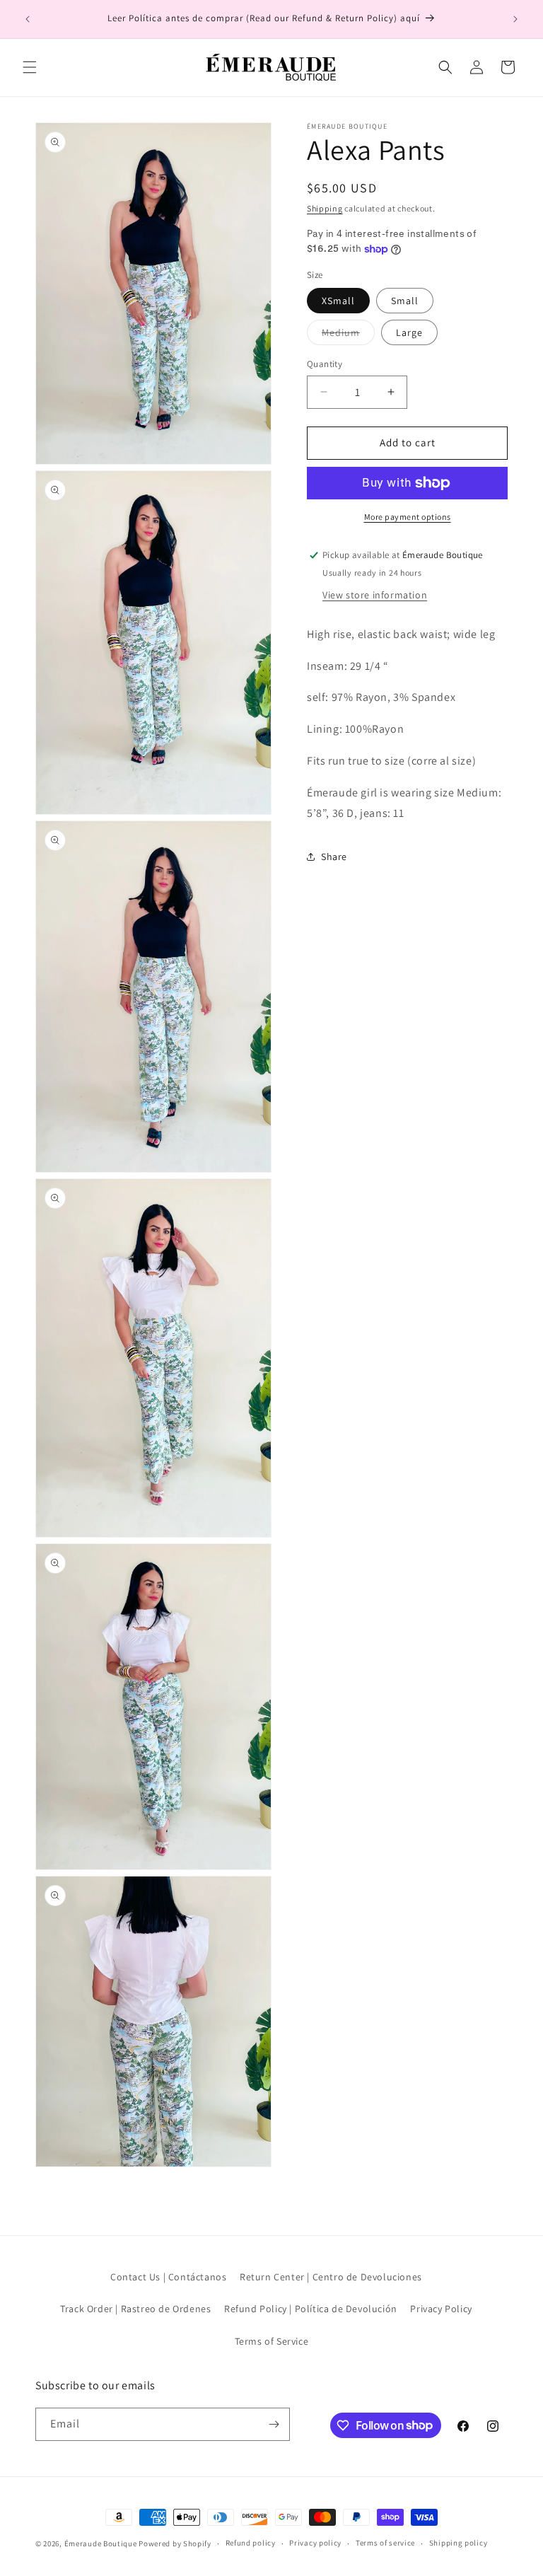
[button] (30, 67)
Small (405, 301)
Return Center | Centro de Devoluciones (331, 2277)
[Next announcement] (515, 19)
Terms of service (385, 2543)
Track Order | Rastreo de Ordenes (135, 2309)
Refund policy (251, 2543)
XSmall (338, 301)
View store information (375, 595)
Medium (348, 335)
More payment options (408, 517)
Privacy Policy (441, 2309)
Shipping (325, 208)
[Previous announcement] (28, 19)
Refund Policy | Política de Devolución (311, 2309)
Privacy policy (315, 2543)
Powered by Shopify (175, 2543)
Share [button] (334, 857)
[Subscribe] (274, 2424)
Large (409, 332)
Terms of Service (272, 2341)
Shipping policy (459, 2543)
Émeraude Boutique (102, 2543)
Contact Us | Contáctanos (168, 2277)
